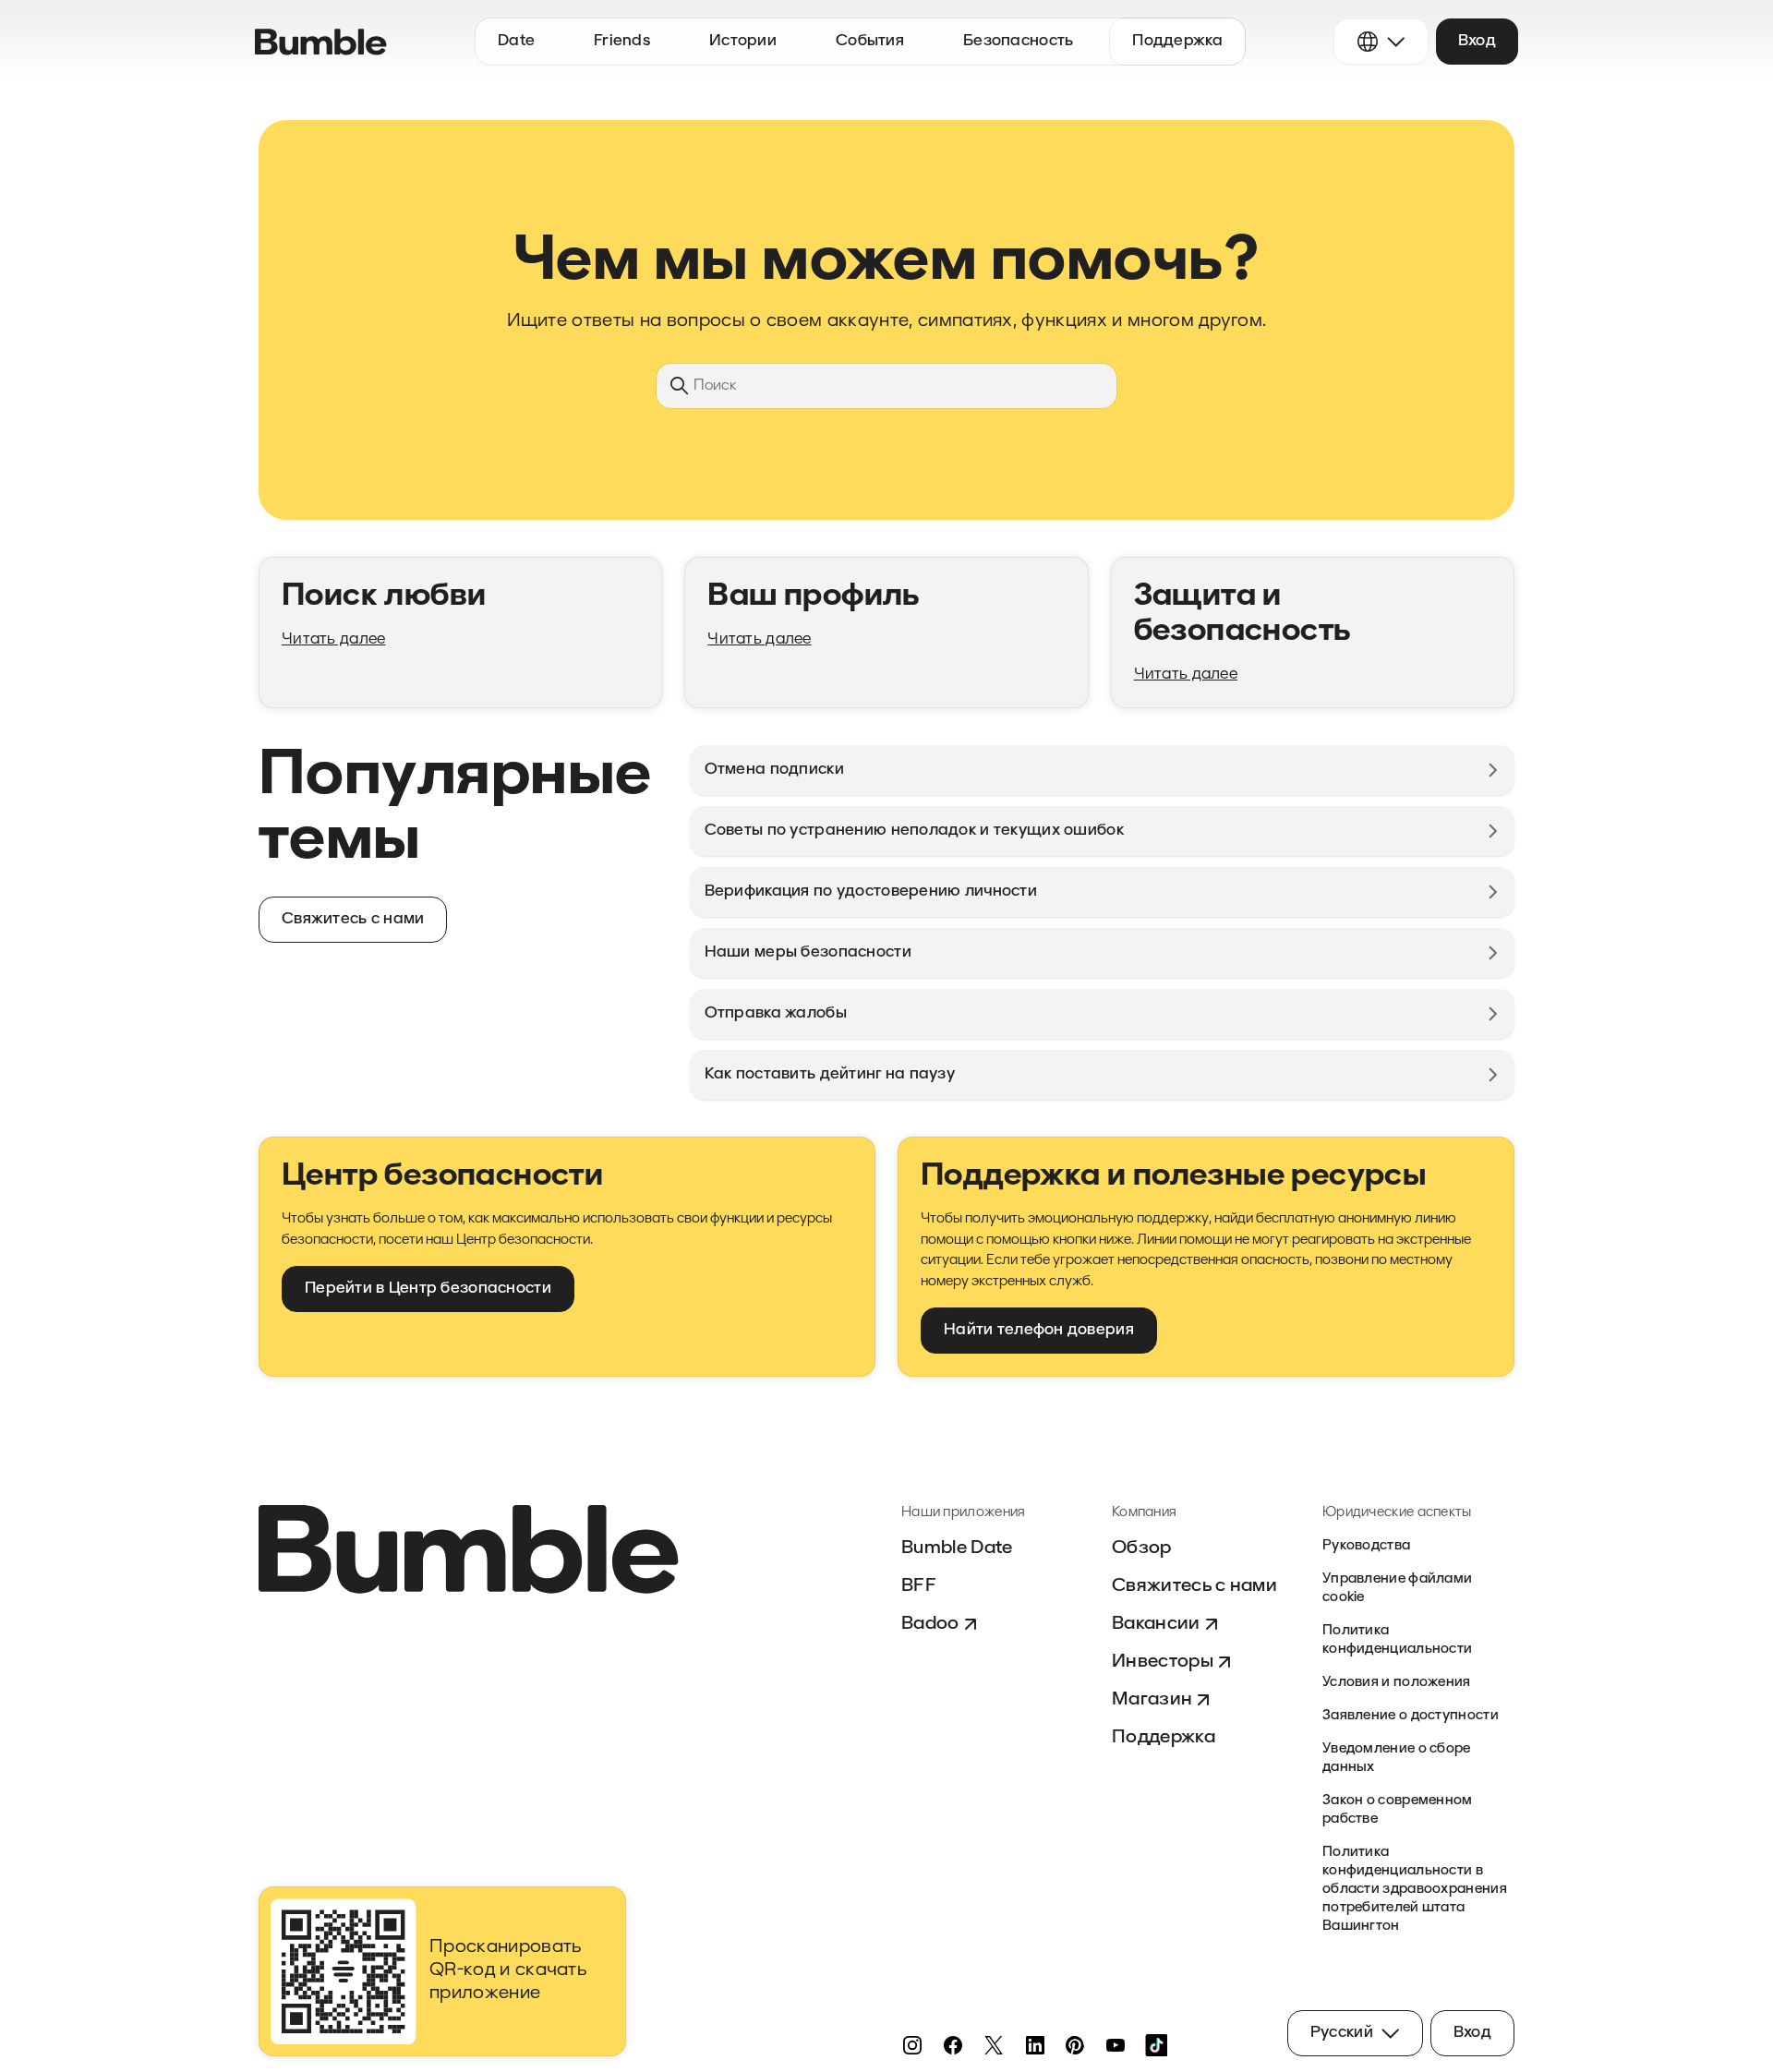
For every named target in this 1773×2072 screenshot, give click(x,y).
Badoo (930, 1624)
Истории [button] (743, 41)
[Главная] (321, 42)
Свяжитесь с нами (1194, 1586)
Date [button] (516, 41)
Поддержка (1164, 1738)
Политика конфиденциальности (1397, 1640)
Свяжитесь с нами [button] (353, 919)
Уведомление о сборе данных (1397, 1759)
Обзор (1142, 1548)
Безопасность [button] (1018, 41)
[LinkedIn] (1034, 2045)
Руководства (1366, 1546)
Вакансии (1156, 1624)
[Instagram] (912, 2045)
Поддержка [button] (1177, 41)
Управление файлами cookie (1397, 1589)
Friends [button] (622, 41)
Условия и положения (1397, 1683)
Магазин (1152, 1700)
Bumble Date (957, 1548)
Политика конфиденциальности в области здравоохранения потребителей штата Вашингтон (1415, 1890)
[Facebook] (953, 2045)
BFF (919, 1586)
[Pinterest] (1075, 2045)
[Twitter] (994, 2045)
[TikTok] (1156, 2045)
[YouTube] (1116, 2045)
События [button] (870, 41)
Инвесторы (1163, 1662)
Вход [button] (1477, 41)
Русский (1342, 2033)
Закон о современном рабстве (1398, 1810)
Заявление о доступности (1411, 1716)
